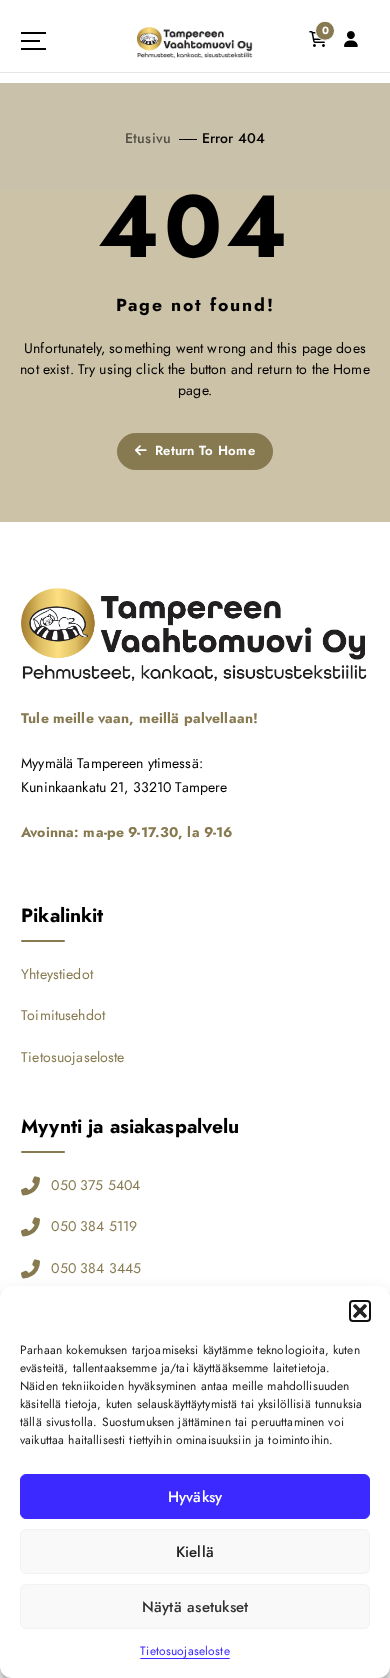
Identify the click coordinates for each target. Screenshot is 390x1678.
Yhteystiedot (57, 974)
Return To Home (203, 450)
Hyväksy (195, 1497)
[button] (360, 1311)
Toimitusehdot (63, 1015)
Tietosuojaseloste (184, 1651)
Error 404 (233, 138)
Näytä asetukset (195, 1607)
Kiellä (195, 1552)
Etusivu (148, 138)
